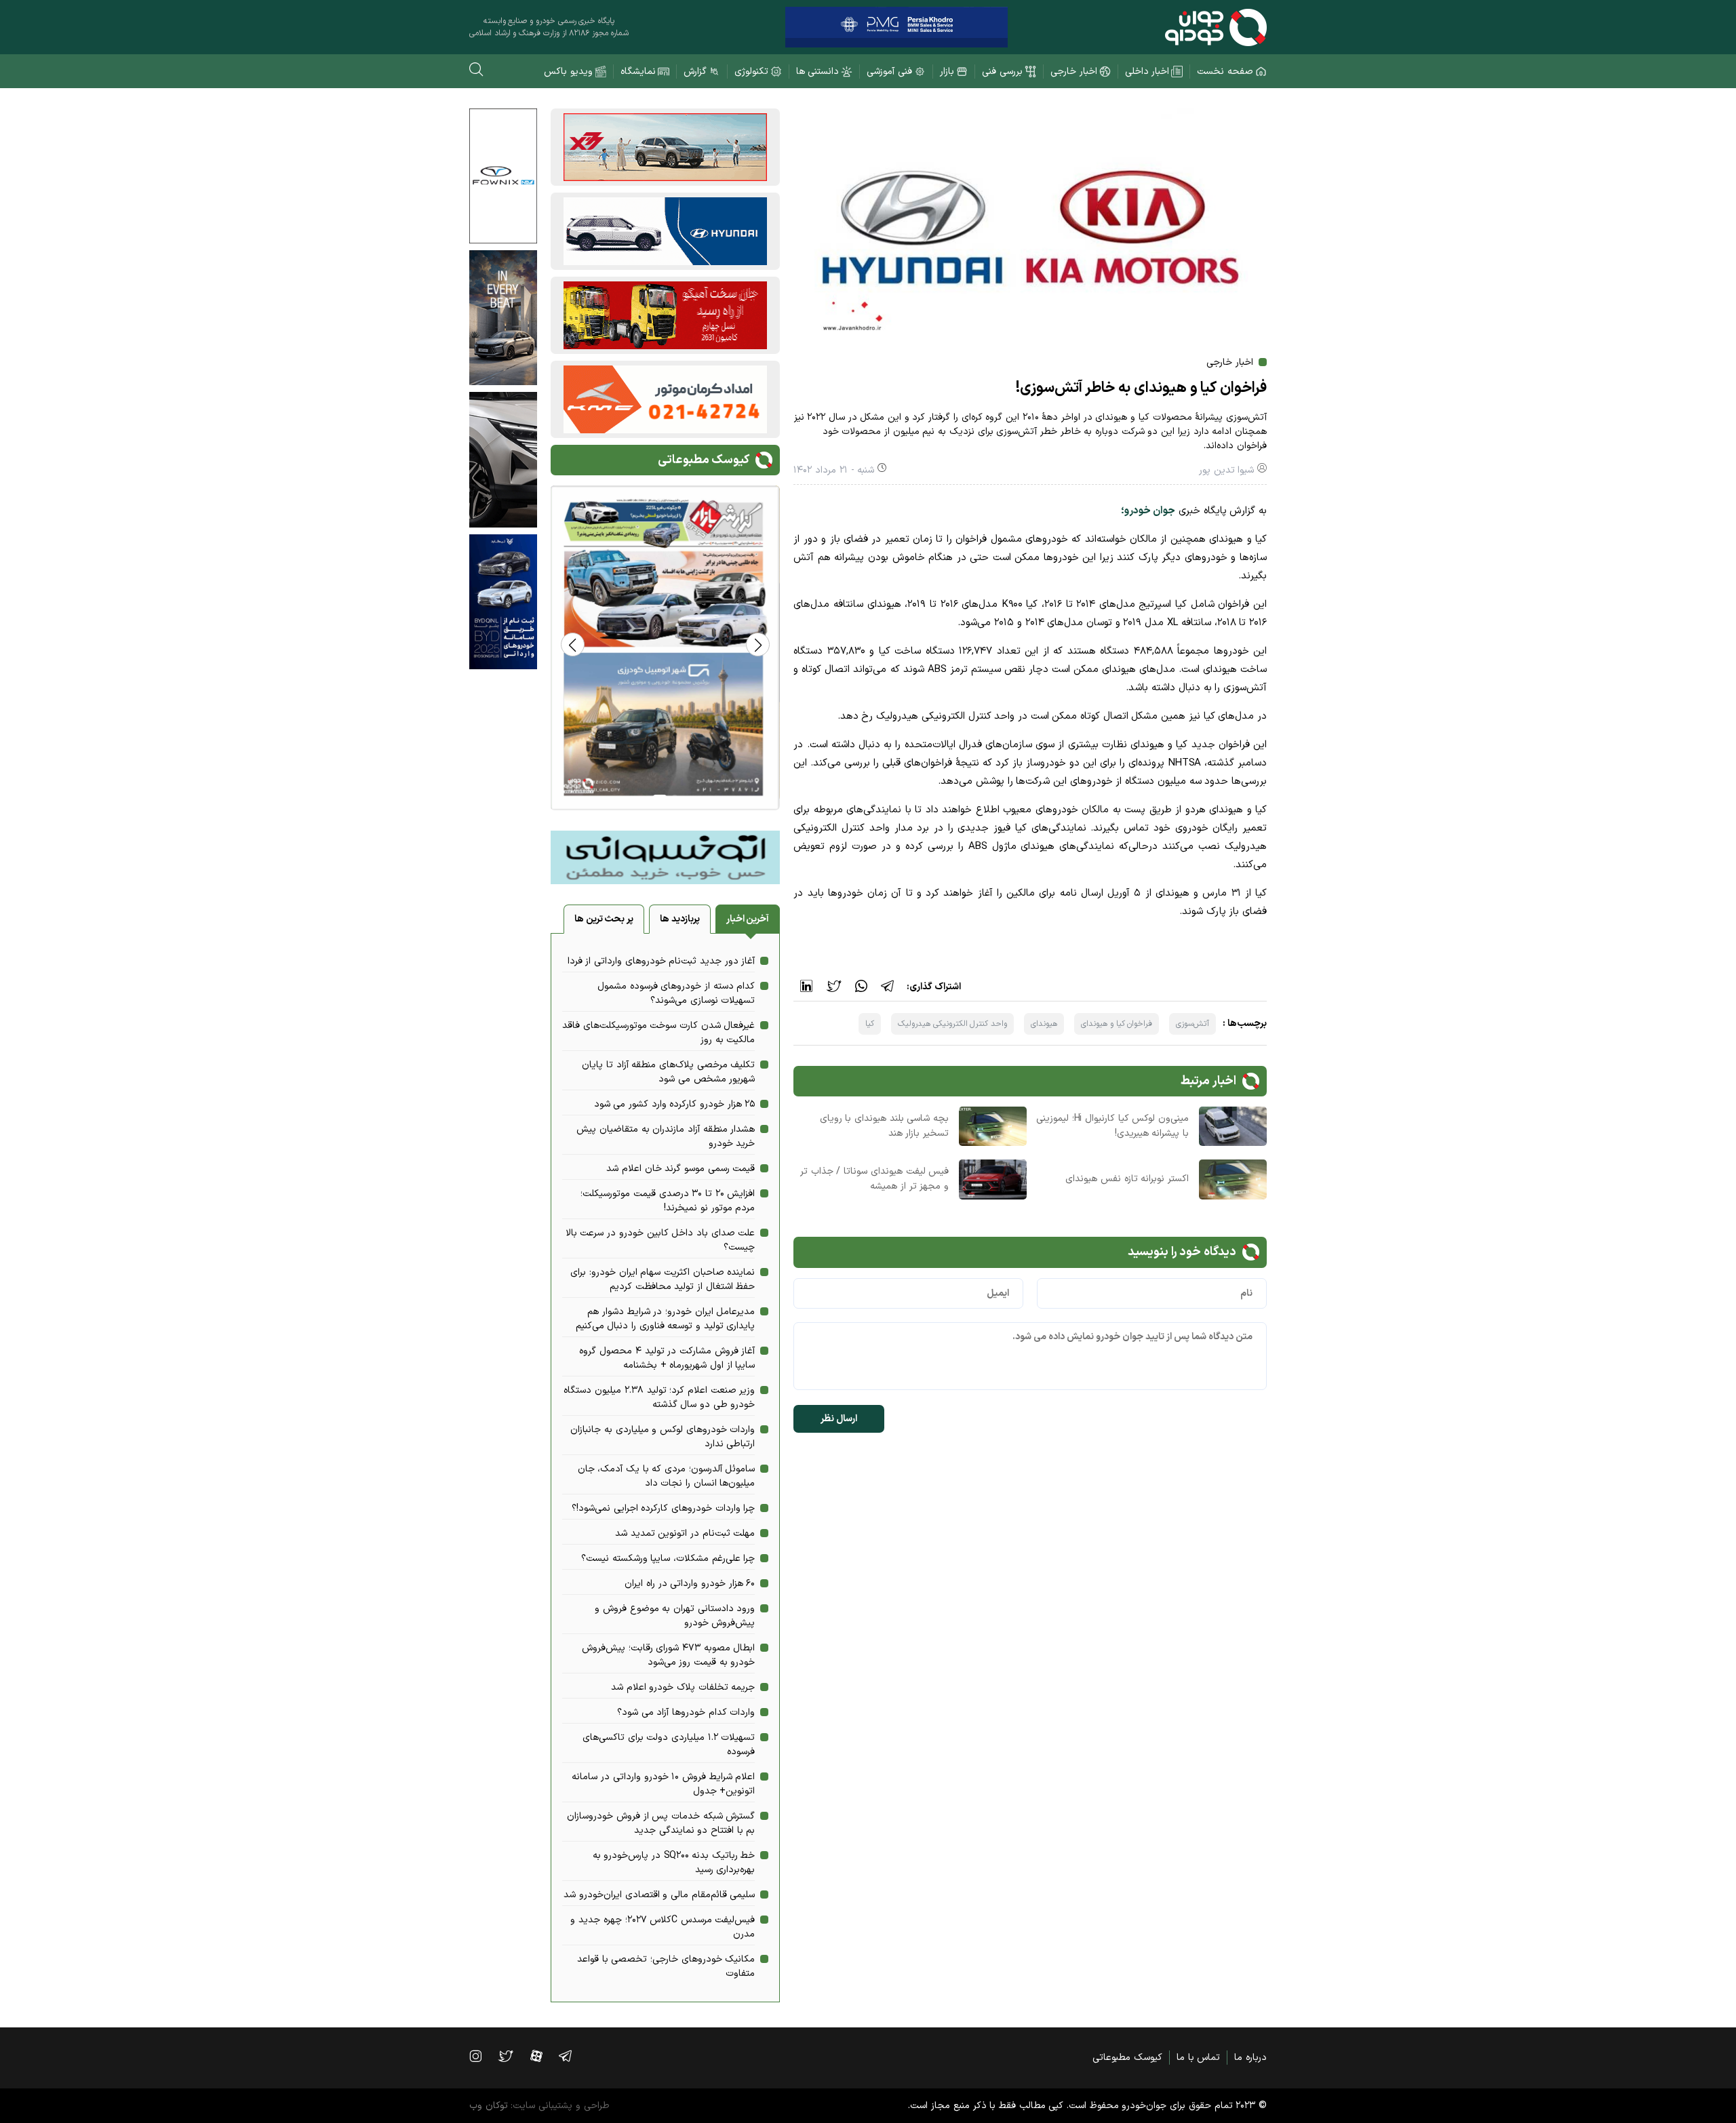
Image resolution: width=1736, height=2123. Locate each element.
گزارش (695, 72)
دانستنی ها (818, 72)
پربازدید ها (680, 919)
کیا (870, 1024)
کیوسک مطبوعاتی (1127, 2058)
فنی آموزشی (889, 72)
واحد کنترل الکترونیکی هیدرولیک (952, 1024)
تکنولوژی (751, 72)
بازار (947, 72)
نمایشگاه (638, 72)
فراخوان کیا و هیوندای (1117, 1024)
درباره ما (1250, 2058)
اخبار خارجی (1074, 72)
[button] (573, 644)
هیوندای (1044, 1024)
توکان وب (489, 2106)
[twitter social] (512, 2056)
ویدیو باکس (568, 72)
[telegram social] (572, 2056)
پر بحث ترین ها (604, 919)
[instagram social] (482, 2056)
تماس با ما (1198, 2058)
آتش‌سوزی (1192, 1024)
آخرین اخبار (748, 919)
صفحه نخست (1225, 72)
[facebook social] (543, 2056)
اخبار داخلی (1147, 72)
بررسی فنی (1002, 72)
